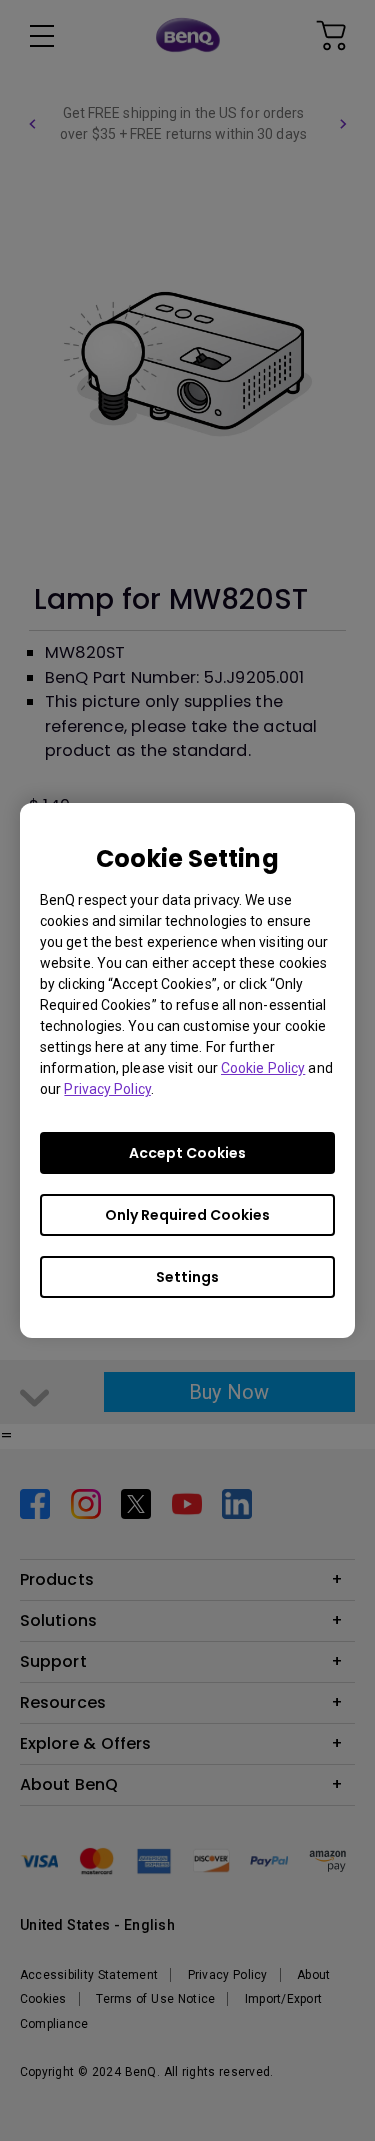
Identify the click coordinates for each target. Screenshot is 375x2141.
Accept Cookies (187, 1153)
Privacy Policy (107, 1089)
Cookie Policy (263, 1068)
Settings (187, 1277)
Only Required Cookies (187, 1215)
